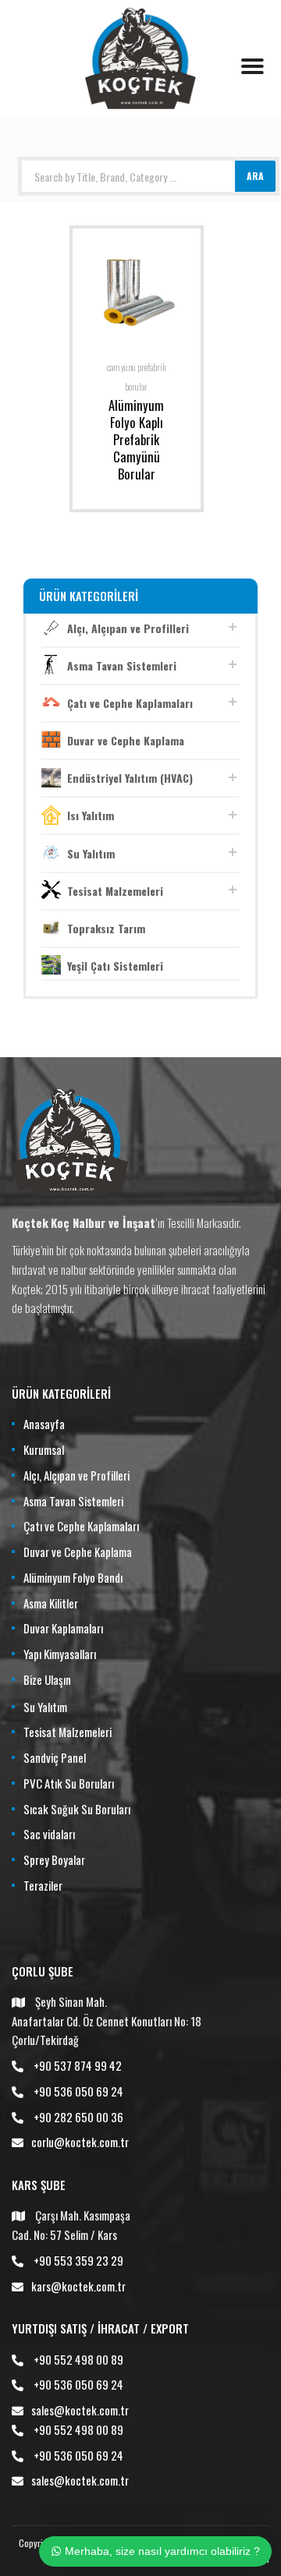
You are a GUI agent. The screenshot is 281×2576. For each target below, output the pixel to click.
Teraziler (43, 1885)
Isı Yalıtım (91, 815)
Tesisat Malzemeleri (115, 891)
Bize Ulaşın (47, 1679)
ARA (255, 176)
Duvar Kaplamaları (63, 1628)
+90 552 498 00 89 (78, 2359)
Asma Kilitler (51, 1603)
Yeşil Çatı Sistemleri (115, 966)
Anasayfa (44, 1424)
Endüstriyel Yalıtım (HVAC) (130, 778)
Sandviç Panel (55, 1757)
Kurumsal (44, 1449)
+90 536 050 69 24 (78, 2091)
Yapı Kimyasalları (60, 1654)
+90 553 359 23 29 (78, 2260)
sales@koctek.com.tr (80, 2410)
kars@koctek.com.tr (78, 2286)
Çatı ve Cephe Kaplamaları (130, 703)
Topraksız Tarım (106, 928)
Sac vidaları (49, 1834)
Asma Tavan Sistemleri (122, 665)
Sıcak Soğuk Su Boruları (77, 1809)
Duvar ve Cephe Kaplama (126, 740)
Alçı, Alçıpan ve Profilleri (128, 628)
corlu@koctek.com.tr (80, 2142)
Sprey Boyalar (54, 1859)
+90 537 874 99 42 (78, 2065)
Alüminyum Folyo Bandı (73, 1577)
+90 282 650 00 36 (78, 2117)
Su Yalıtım (91, 853)
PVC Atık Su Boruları (69, 1783)
